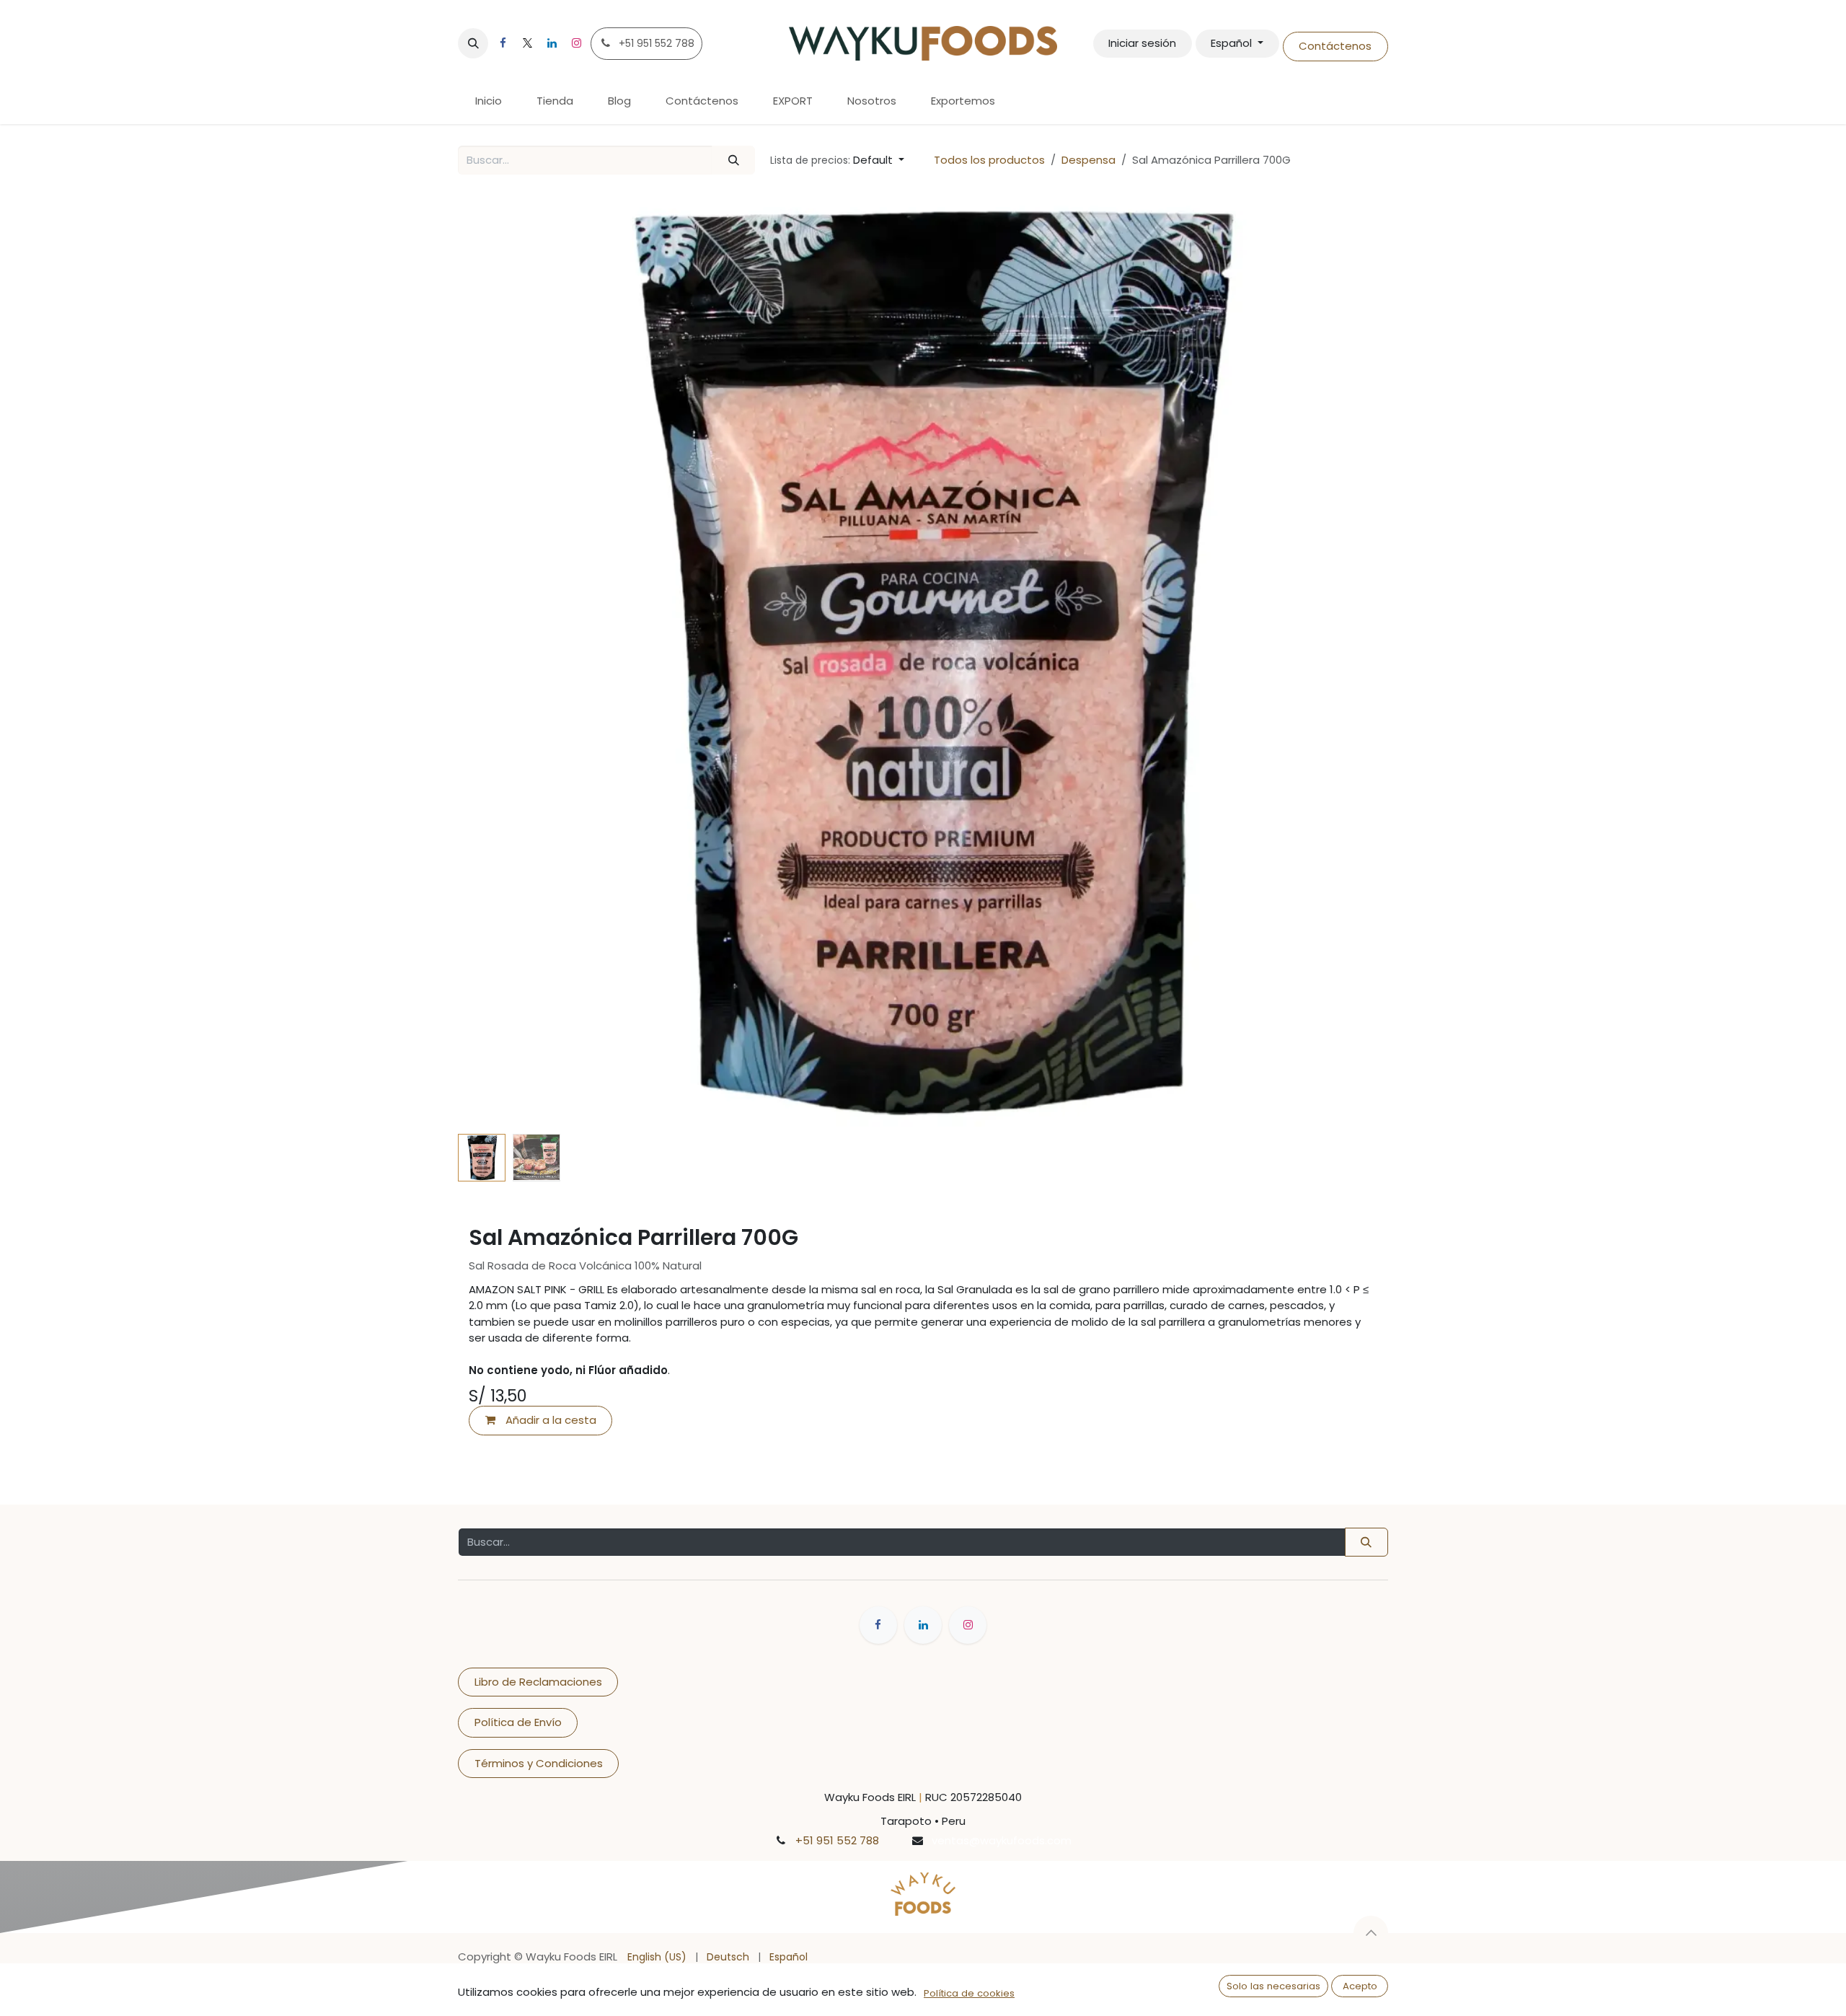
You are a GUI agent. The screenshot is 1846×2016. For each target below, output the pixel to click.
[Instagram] (576, 43)
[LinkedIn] (552, 43)
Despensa (1088, 160)
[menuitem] (489, 101)
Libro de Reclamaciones (538, 1682)
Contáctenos (1335, 46)
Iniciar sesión (1142, 43)
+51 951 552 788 (837, 1840)
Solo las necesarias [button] (1273, 1986)
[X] (527, 43)
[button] (473, 43)
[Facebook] (503, 43)
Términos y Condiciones (539, 1763)
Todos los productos (989, 160)
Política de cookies (969, 1993)
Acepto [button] (1360, 1986)
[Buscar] (733, 160)
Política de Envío (518, 1722)
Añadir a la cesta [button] (549, 1420)
